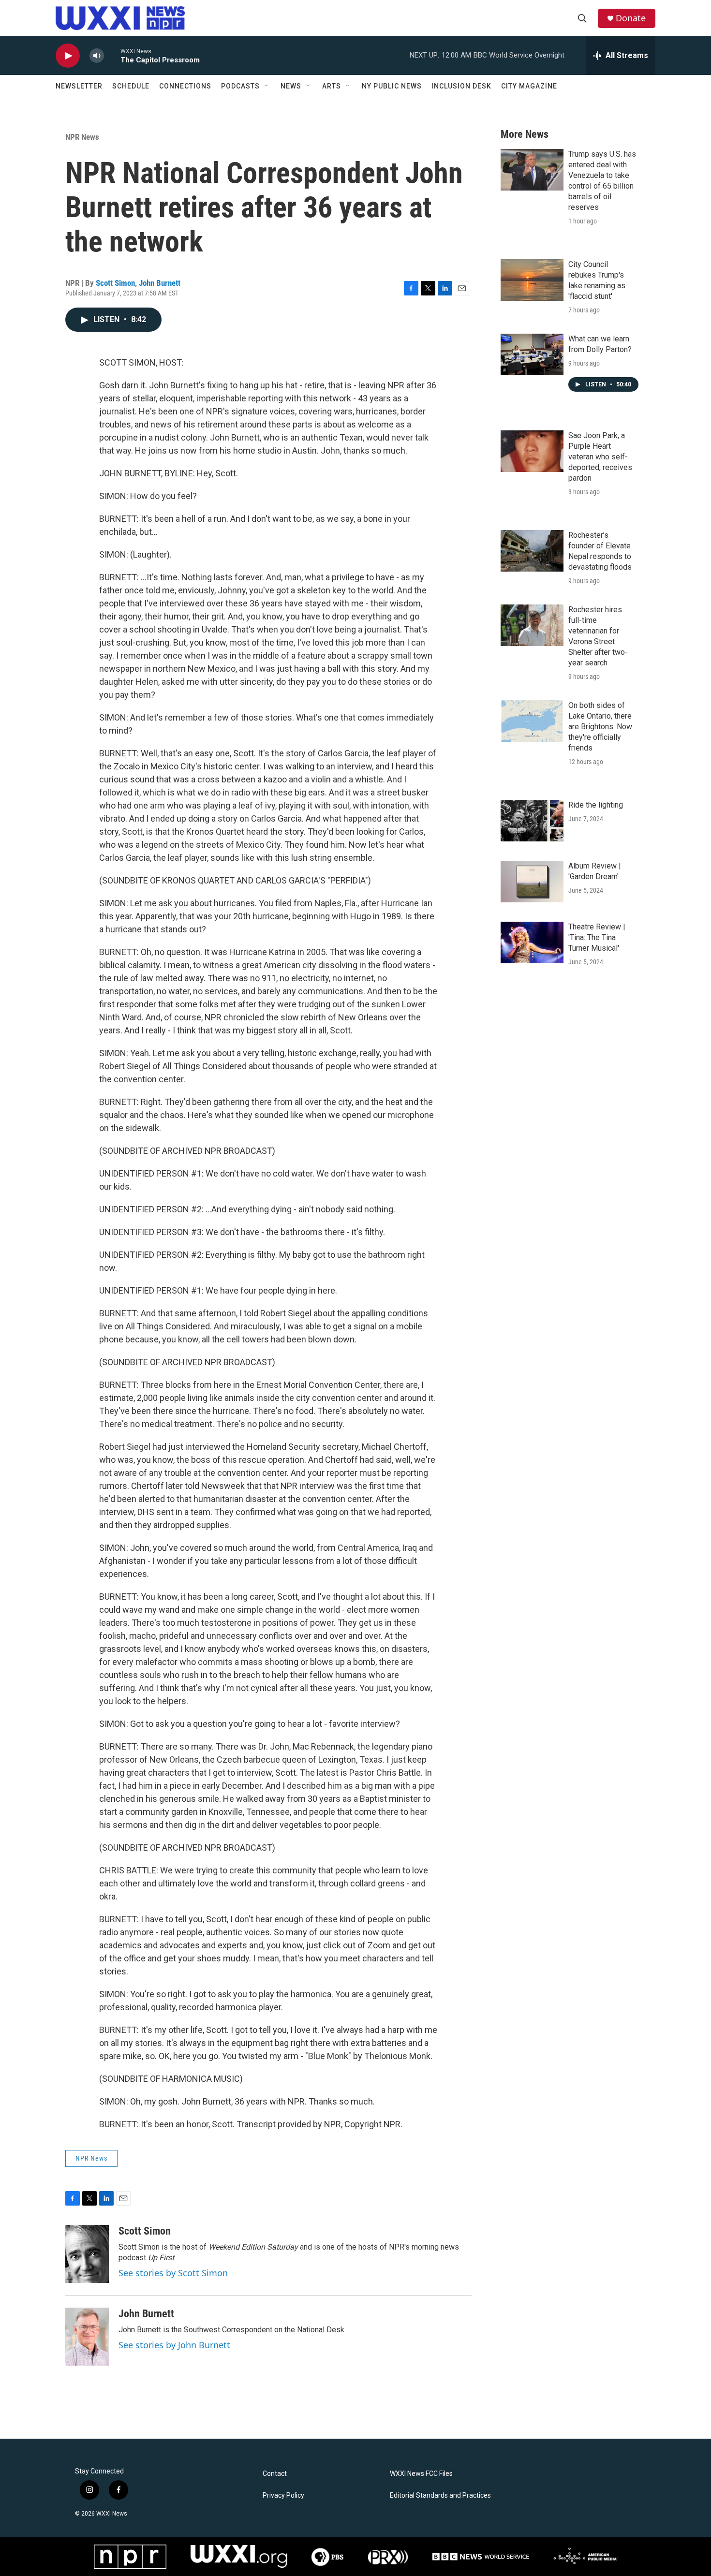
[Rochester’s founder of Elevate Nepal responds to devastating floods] (532, 551)
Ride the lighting (596, 805)
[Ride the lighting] (532, 821)
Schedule (131, 86)
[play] (68, 56)
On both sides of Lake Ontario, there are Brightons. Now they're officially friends (600, 727)
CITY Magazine (529, 86)
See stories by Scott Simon (173, 2273)
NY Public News (392, 86)
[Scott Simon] (87, 2254)
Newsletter (79, 86)
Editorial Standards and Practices (440, 2495)
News (291, 86)
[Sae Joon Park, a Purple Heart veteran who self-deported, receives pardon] (532, 451)
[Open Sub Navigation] (267, 86)
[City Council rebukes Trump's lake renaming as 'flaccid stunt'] (532, 280)
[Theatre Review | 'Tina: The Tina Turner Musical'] (532, 942)
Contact (275, 2474)
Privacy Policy (283, 2495)
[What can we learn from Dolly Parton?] (532, 354)
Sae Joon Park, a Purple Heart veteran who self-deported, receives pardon (600, 457)
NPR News (82, 137)
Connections (185, 86)
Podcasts (240, 86)
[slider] (112, 55)
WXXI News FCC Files (421, 2474)
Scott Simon (115, 283)
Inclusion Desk (461, 86)
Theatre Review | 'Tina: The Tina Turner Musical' (597, 937)
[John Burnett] (87, 2337)
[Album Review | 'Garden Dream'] (532, 882)
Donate (631, 18)
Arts (332, 86)
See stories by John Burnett (174, 2345)
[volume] (97, 56)
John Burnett (160, 283)
